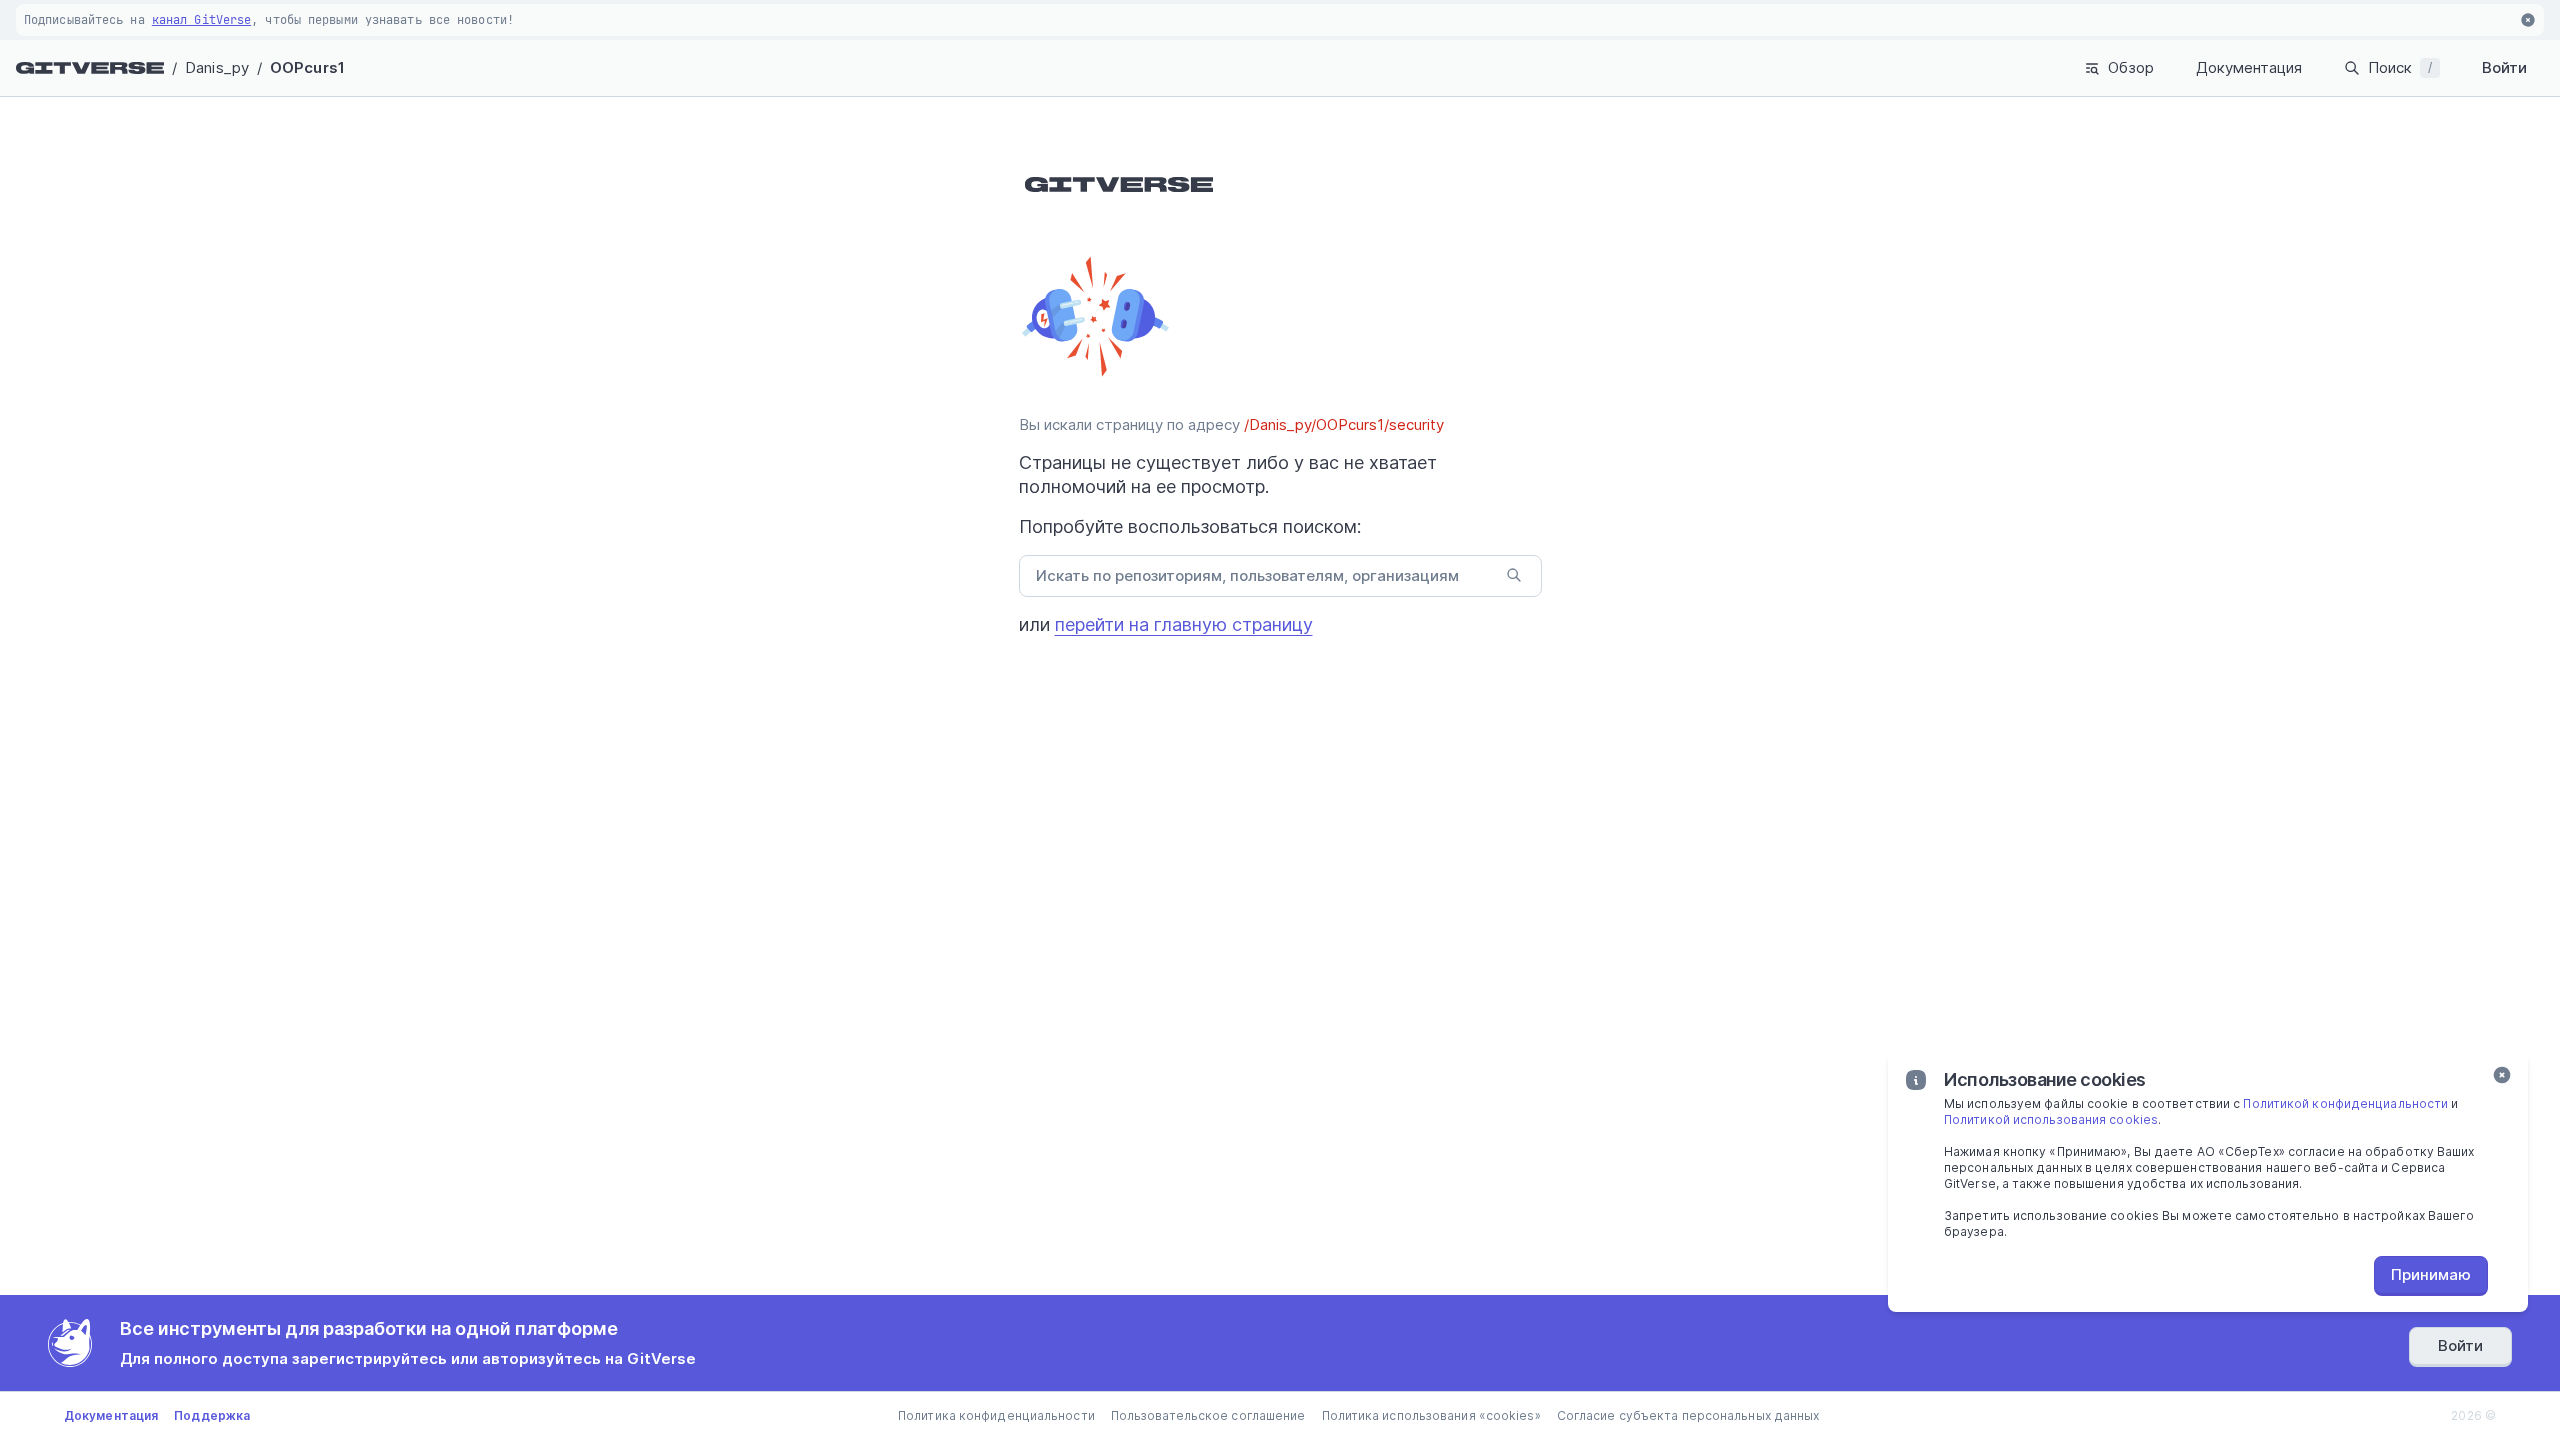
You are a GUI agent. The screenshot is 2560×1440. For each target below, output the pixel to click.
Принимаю (2431, 1274)
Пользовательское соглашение (1208, 1415)
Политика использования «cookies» (1431, 1415)
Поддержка (212, 1415)
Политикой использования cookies (2051, 1119)
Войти (2504, 67)
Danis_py (217, 67)
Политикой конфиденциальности (2345, 1103)
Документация (2249, 67)
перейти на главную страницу (1184, 624)
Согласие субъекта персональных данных (1688, 1415)
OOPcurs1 (307, 67)
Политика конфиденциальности (996, 1415)
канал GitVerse (201, 20)
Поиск (2400, 67)
